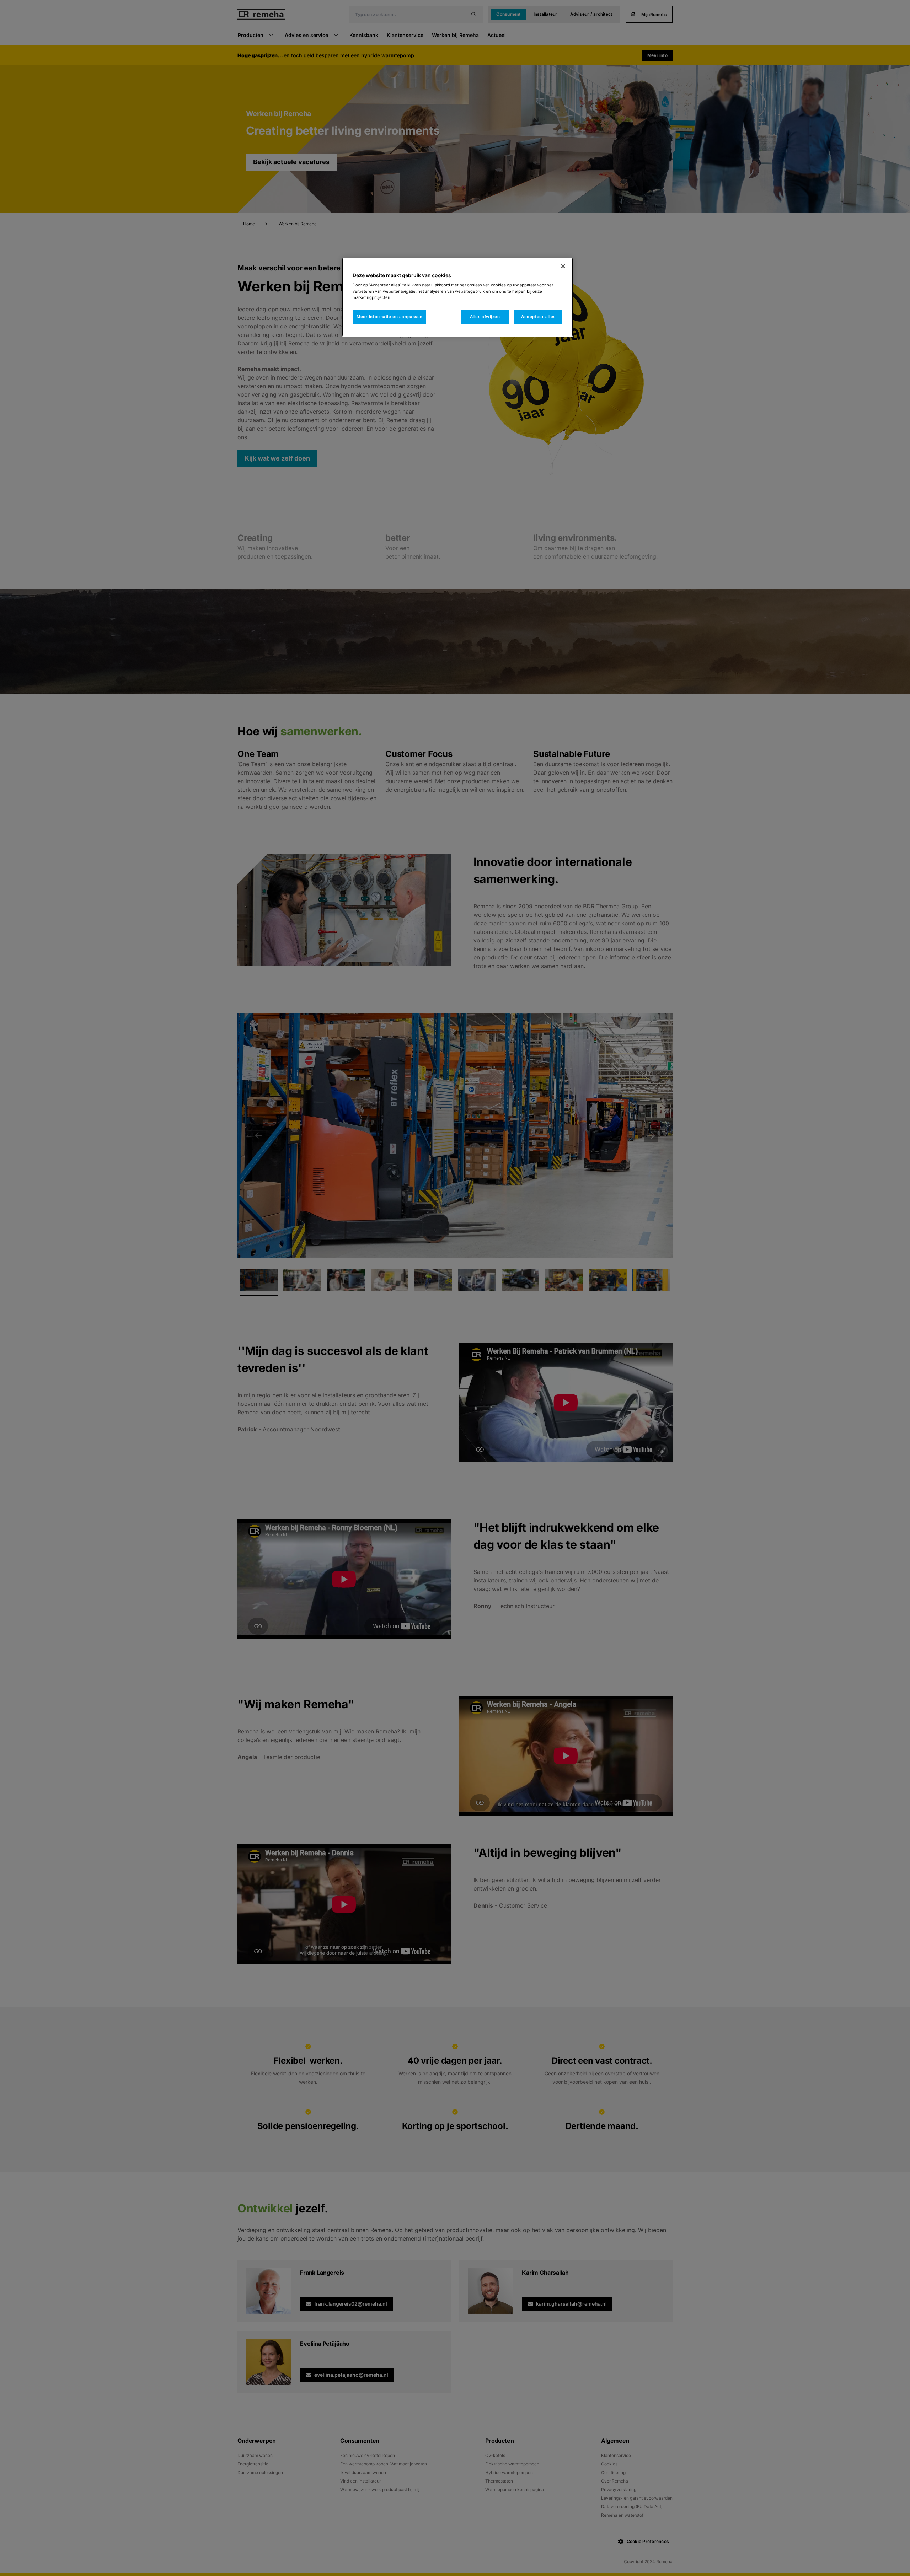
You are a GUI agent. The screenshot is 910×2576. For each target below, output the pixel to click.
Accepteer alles (538, 317)
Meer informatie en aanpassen (390, 317)
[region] (457, 297)
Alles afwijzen (485, 317)
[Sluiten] (563, 266)
